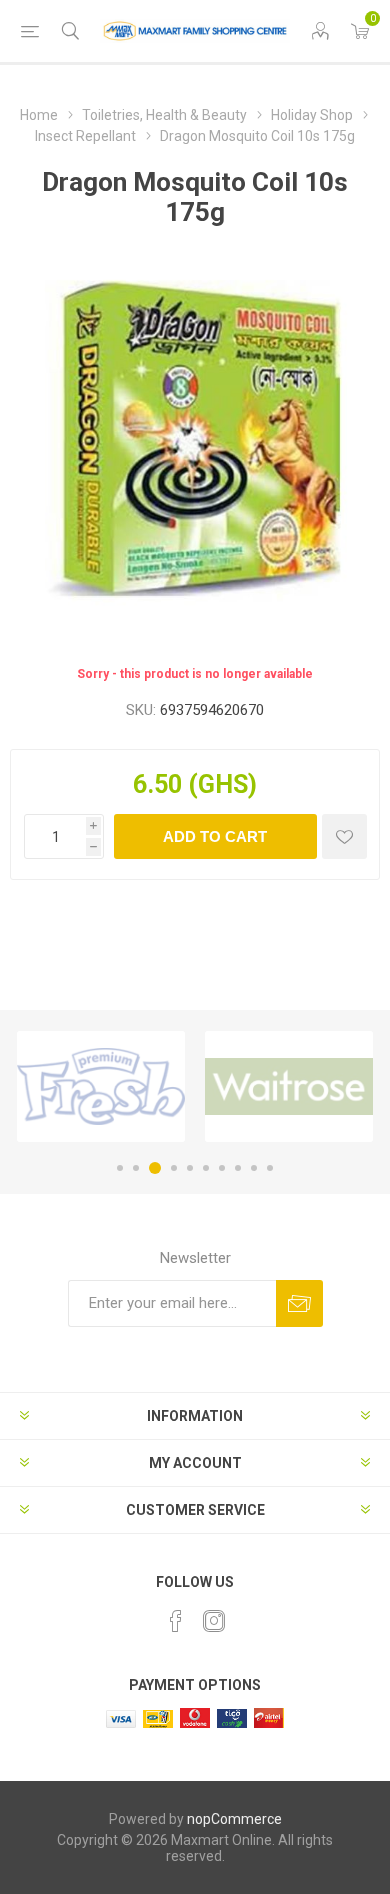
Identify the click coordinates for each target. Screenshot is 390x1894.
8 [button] (238, 1168)
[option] (101, 1086)
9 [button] (254, 1168)
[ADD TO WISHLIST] (344, 836)
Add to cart (215, 836)
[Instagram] (214, 1621)
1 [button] (120, 1168)
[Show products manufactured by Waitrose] (289, 1086)
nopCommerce (234, 1819)
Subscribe (299, 1303)
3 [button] (155, 1168)
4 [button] (174, 1168)
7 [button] (222, 1168)
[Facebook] (176, 1621)
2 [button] (136, 1168)
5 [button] (190, 1168)
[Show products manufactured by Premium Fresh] (101, 1086)
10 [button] (270, 1168)
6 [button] (206, 1168)
